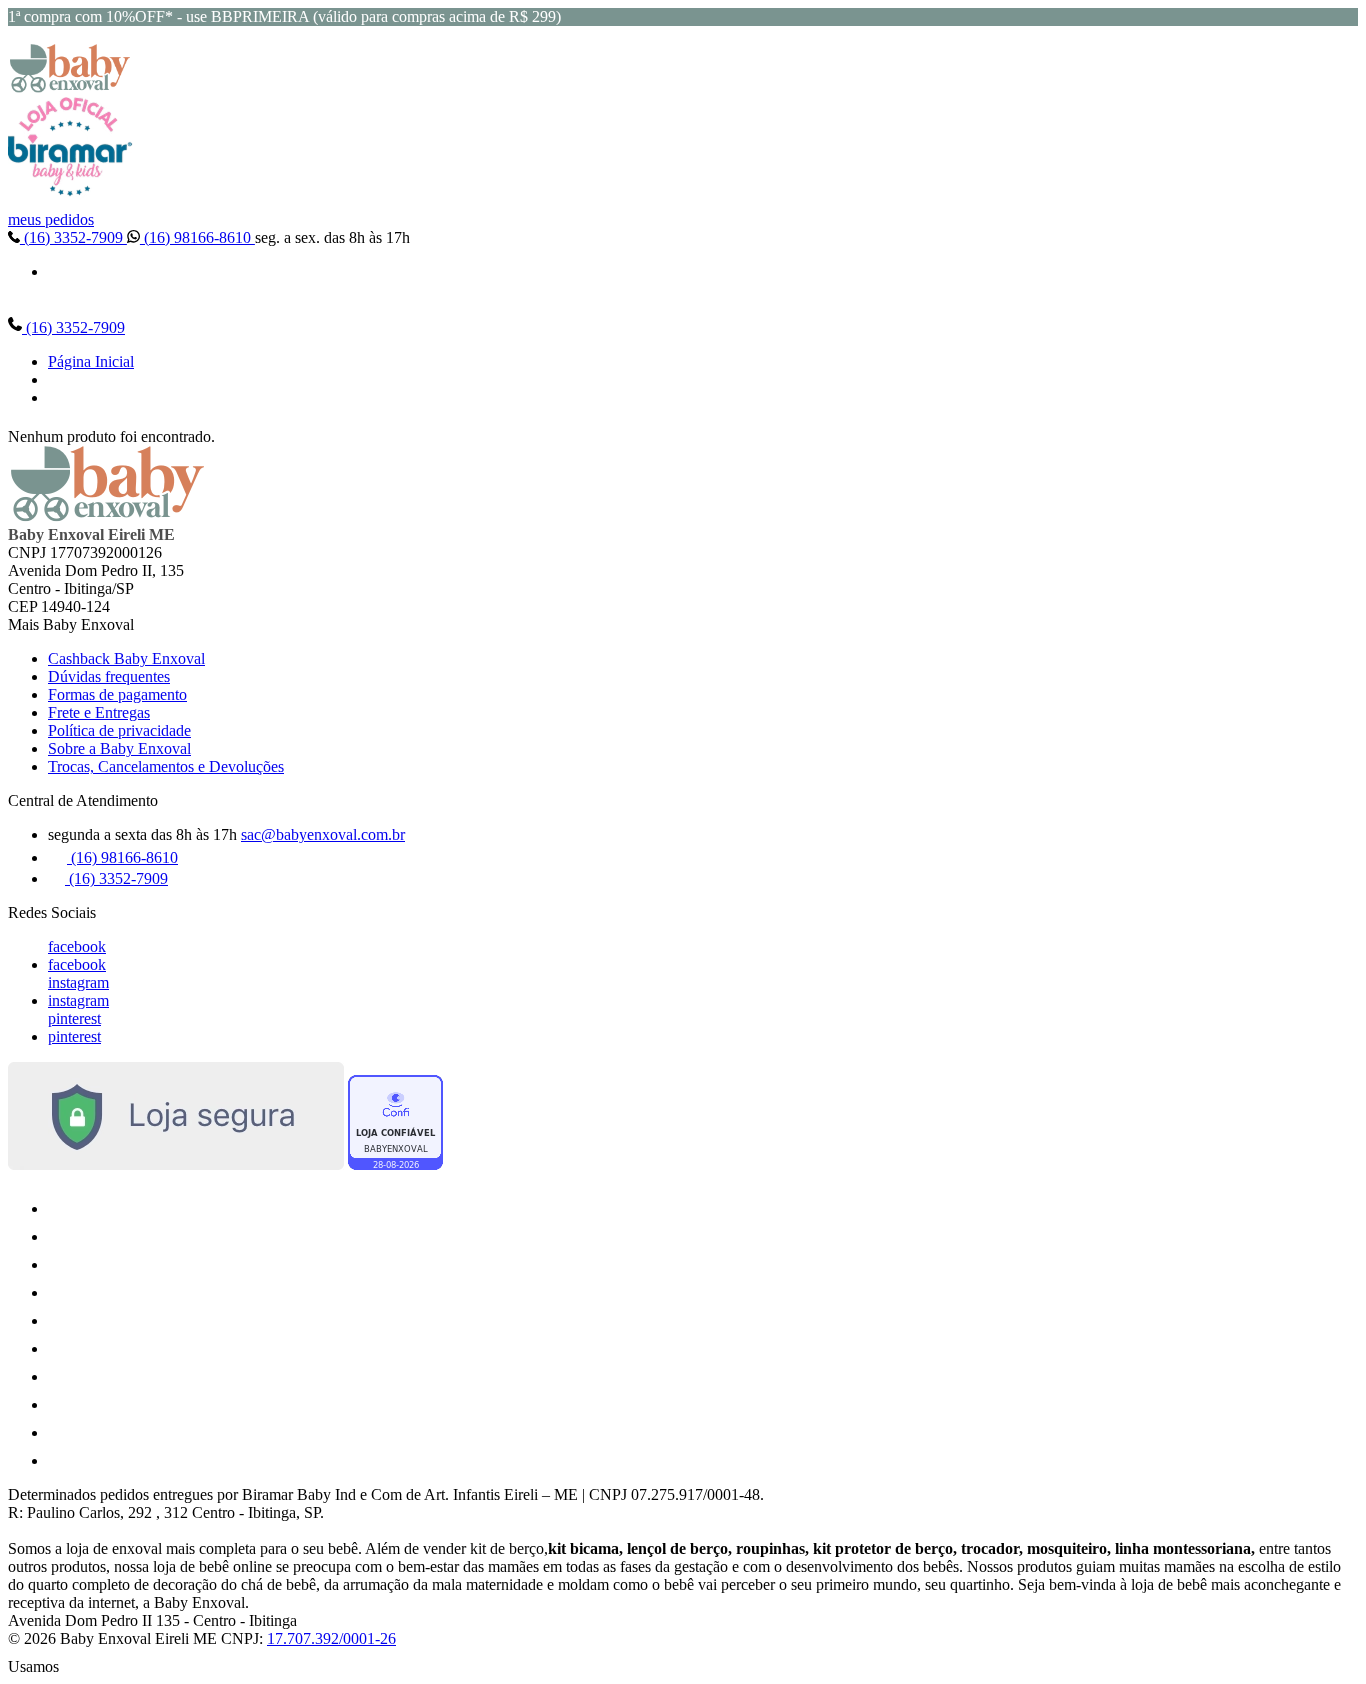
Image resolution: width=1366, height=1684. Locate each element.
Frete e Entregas (99, 712)
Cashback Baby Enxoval (126, 658)
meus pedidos (51, 219)
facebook (77, 946)
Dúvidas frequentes (109, 676)
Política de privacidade (119, 730)
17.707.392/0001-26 (331, 1638)
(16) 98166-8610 (197, 237)
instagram (78, 982)
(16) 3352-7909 (73, 237)
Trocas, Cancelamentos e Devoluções (166, 766)
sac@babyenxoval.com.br (323, 834)
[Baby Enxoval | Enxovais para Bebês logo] (70, 87)
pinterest (74, 1018)
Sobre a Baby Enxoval (119, 748)
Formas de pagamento (117, 694)
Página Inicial (91, 361)
